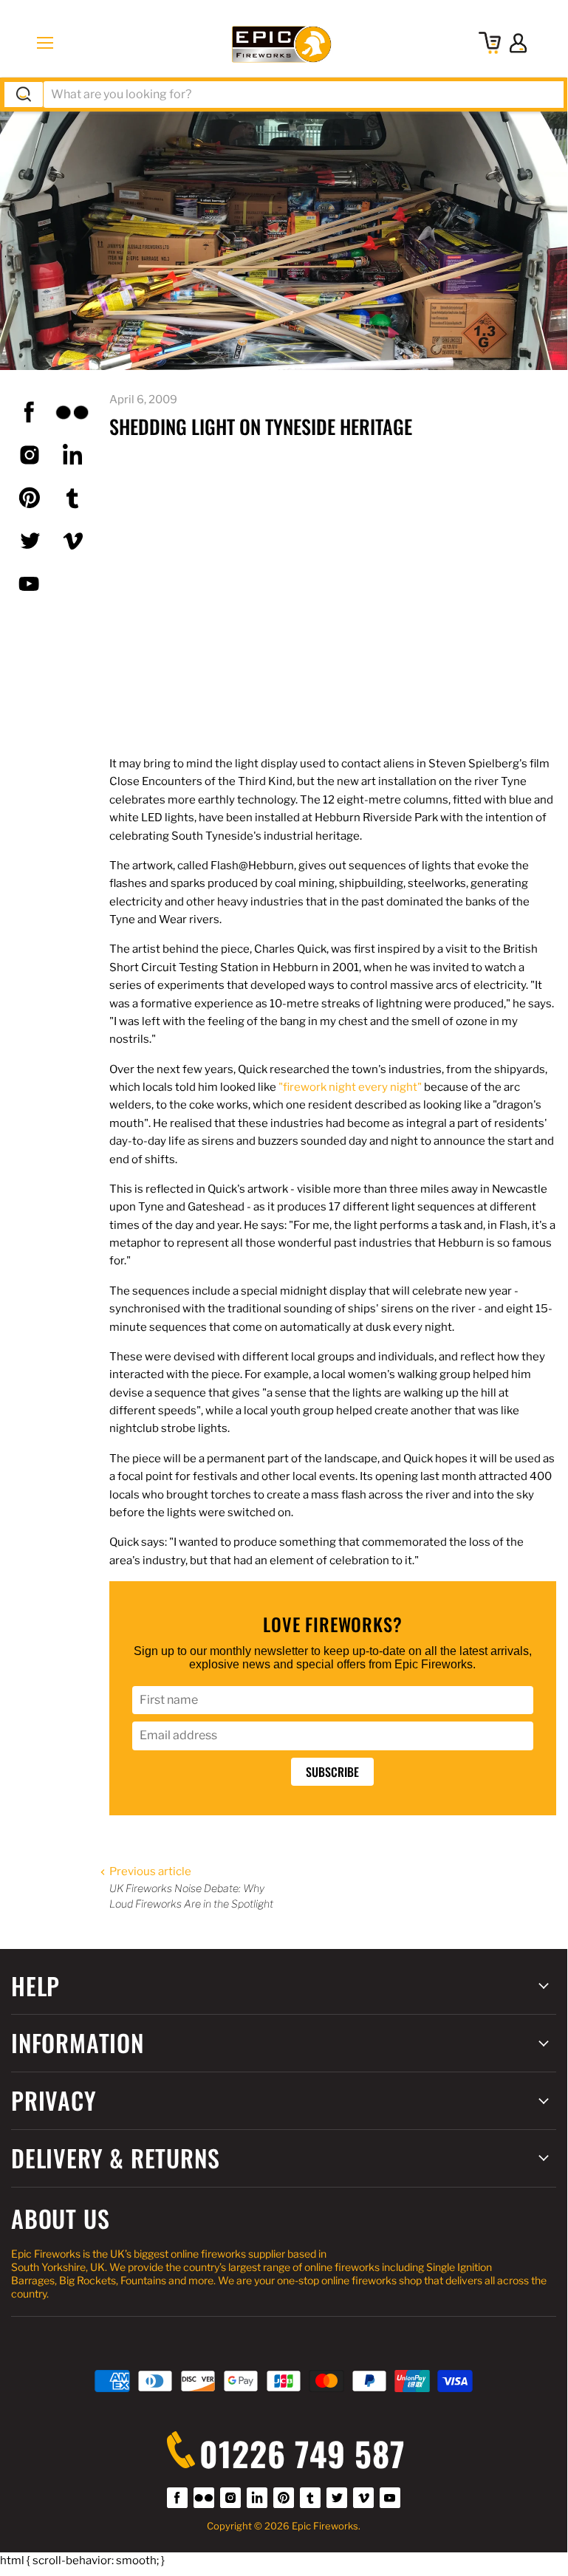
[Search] (24, 95)
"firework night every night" (350, 1087)
